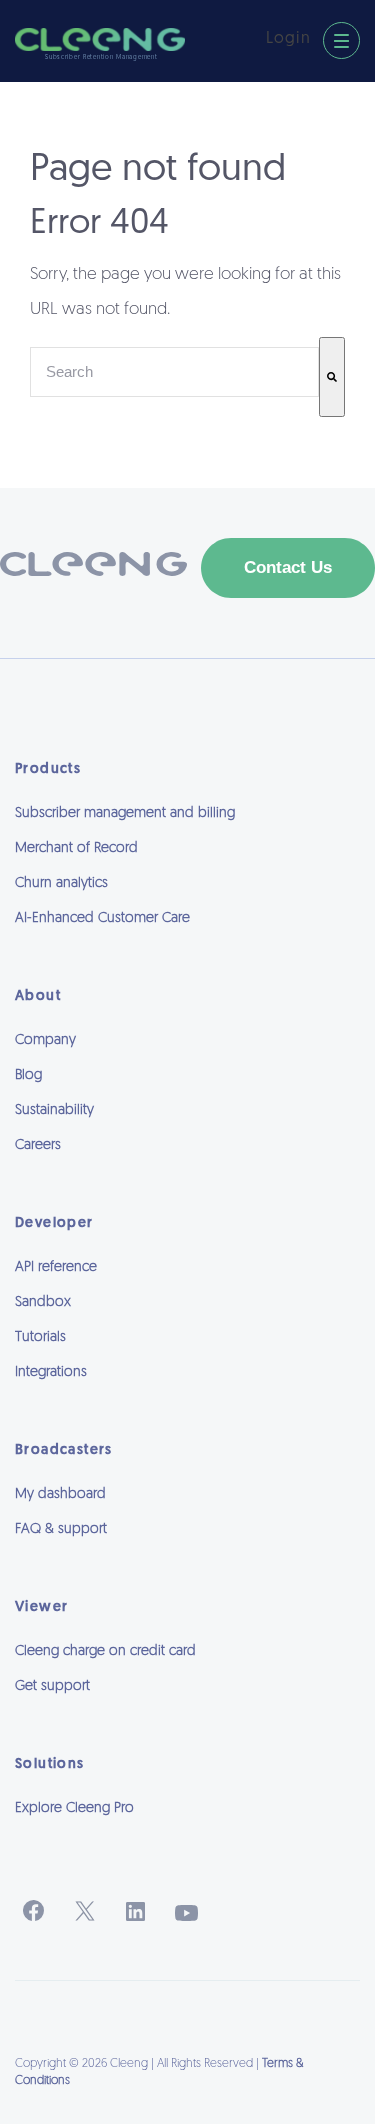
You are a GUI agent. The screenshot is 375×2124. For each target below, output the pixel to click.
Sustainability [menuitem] (54, 1110)
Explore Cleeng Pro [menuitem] (74, 1808)
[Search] (332, 377)
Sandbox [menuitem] (43, 1302)
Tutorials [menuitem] (40, 1337)
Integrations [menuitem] (51, 1372)
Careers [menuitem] (38, 1145)
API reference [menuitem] (56, 1267)
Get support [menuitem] (52, 1686)
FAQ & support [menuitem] (61, 1529)
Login (288, 39)
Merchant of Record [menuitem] (76, 848)
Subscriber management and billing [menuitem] (125, 813)
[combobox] (174, 372)
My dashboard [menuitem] (60, 1494)
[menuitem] (187, 1836)
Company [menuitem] (45, 1040)
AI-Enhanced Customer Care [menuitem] (102, 918)
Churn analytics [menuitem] (61, 883)
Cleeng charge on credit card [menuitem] (105, 1651)
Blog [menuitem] (28, 1075)
